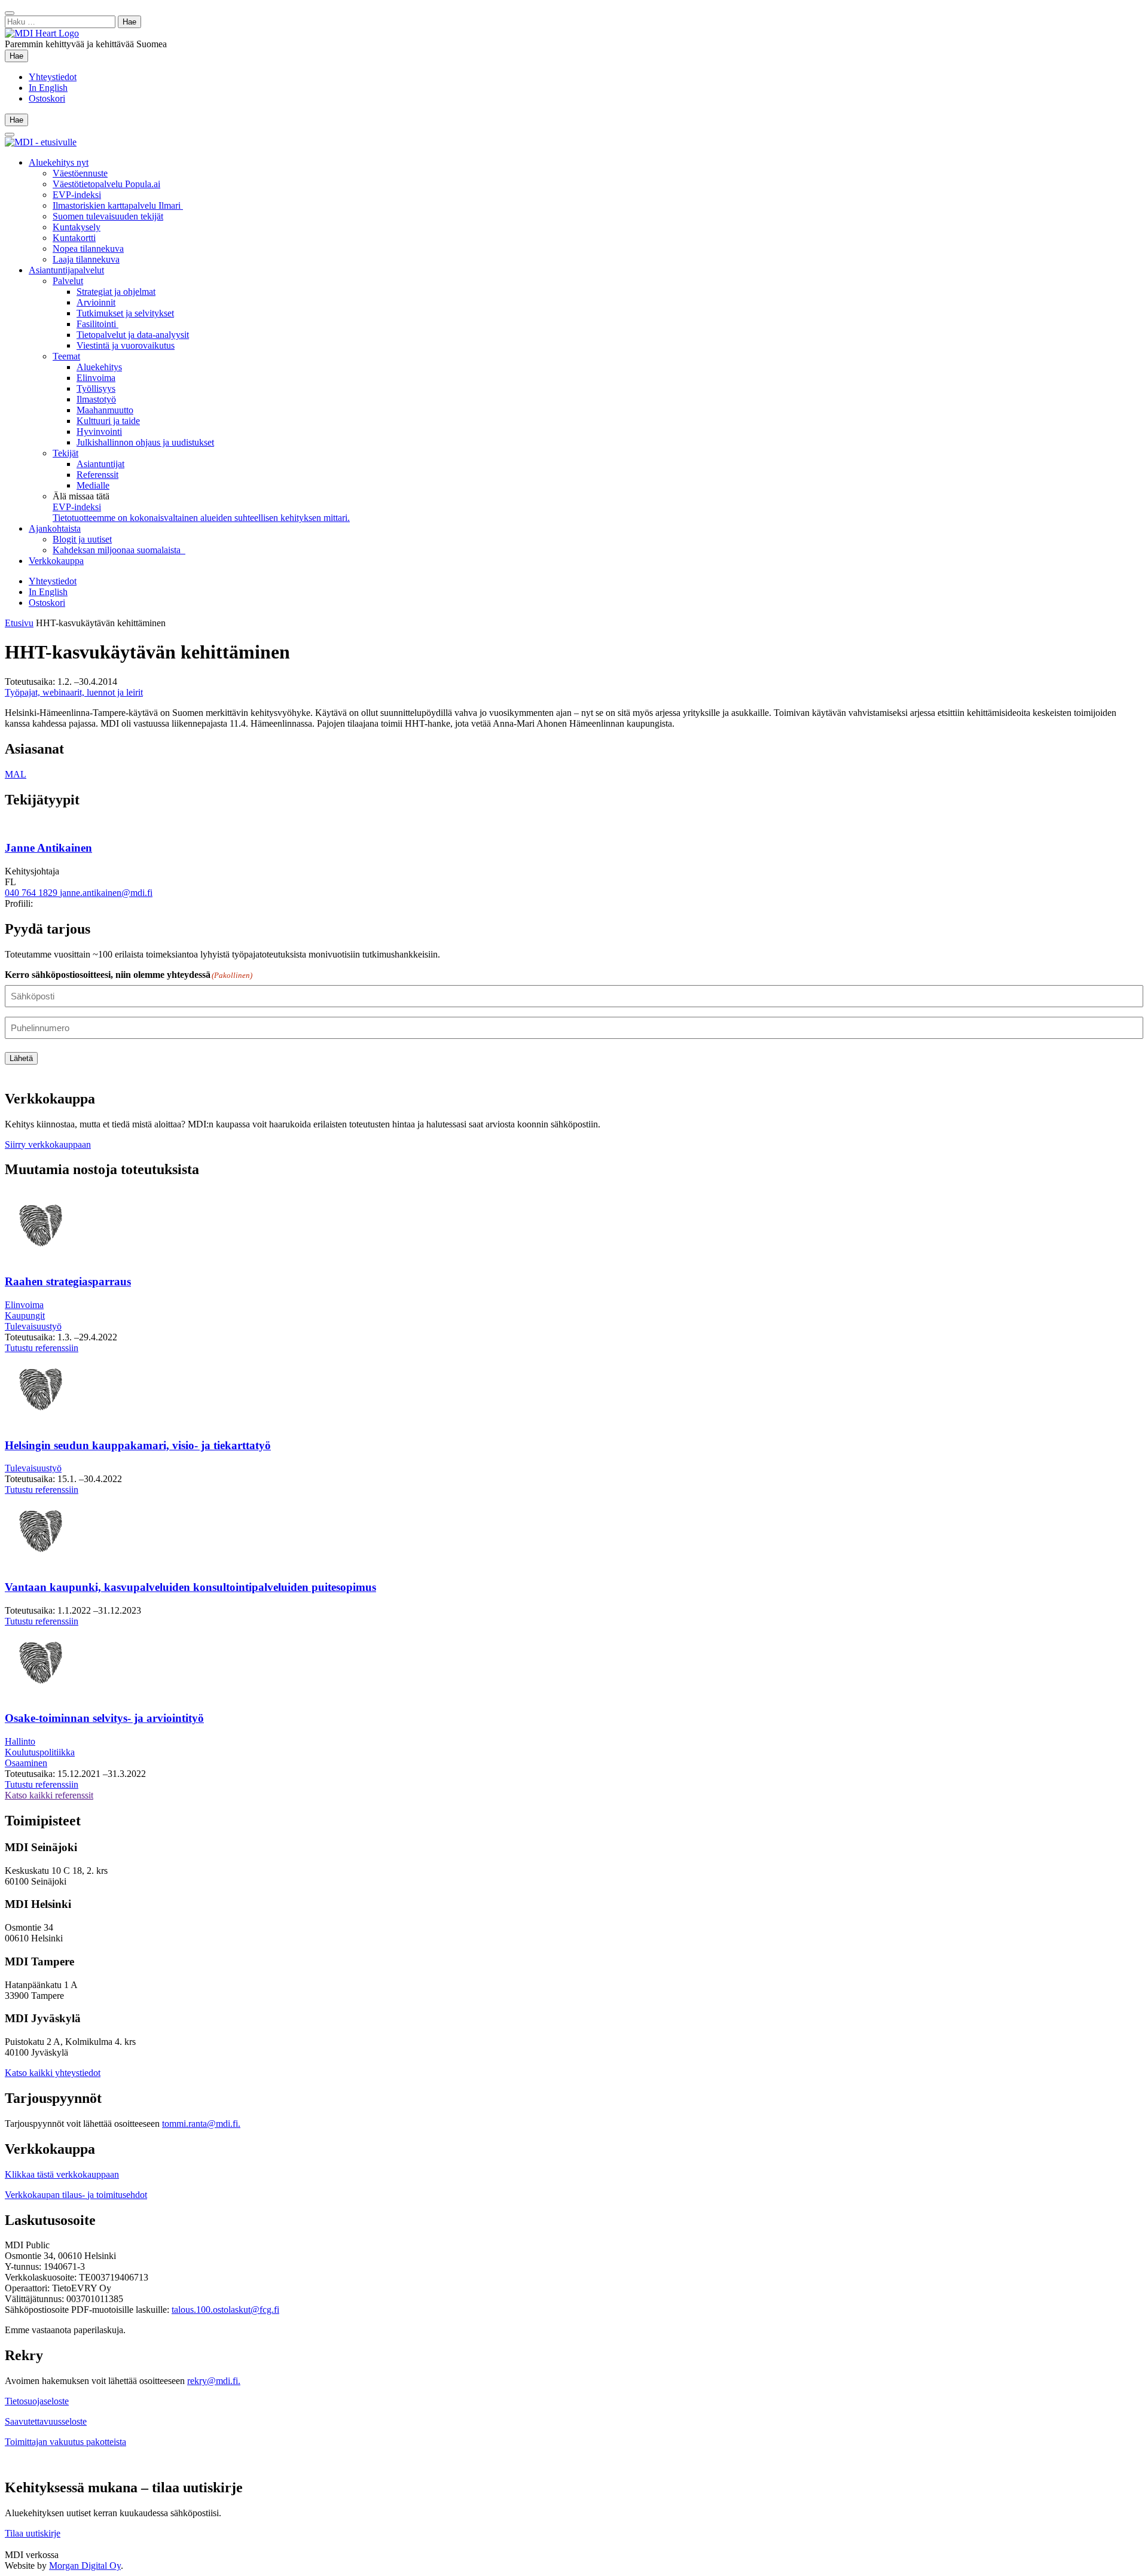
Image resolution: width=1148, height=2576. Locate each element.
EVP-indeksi (77, 195)
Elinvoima (96, 378)
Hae (19, 56)
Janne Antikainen (48, 848)
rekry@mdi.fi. (214, 2381)
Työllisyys (96, 388)
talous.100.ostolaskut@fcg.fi (225, 2310)
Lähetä (21, 1058)
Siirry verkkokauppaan (48, 1144)
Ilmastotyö (96, 399)
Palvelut (68, 281)
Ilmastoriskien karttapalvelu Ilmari (118, 205)
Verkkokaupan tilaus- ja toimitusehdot (76, 2195)
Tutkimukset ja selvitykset (125, 313)
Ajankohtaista (55, 528)
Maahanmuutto (105, 410)
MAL (16, 774)
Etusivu (19, 623)
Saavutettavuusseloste (46, 2421)
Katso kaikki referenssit (49, 1795)
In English (48, 88)
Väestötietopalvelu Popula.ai (106, 184)
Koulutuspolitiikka (40, 1752)
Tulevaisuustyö (33, 1326)
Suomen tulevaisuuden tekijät (108, 216)
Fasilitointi (97, 324)
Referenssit (97, 475)
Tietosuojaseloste (37, 2401)
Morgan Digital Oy (85, 2566)
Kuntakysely (77, 227)
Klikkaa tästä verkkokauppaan (62, 2174)
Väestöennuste (80, 173)
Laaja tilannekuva (86, 259)
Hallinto (20, 1741)
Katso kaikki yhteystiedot (53, 2073)
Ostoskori (47, 98)
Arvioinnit (96, 302)
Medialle (93, 485)
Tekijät (65, 453)
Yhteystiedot (53, 77)
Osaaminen (26, 1763)
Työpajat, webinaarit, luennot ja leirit (74, 692)
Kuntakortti (74, 238)
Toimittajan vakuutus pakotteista (65, 2442)
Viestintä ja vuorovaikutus (126, 345)
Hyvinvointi (99, 432)
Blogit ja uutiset (82, 539)
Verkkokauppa (56, 561)
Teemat (66, 356)
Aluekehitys (99, 367)
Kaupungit (25, 1316)
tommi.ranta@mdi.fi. (201, 2124)
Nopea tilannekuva (88, 249)
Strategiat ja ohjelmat (116, 292)
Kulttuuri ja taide (108, 421)
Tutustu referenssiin (42, 1348)
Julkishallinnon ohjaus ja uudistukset (145, 442)
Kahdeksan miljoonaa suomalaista (119, 550)
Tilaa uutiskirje (33, 2533)
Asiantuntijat (100, 464)
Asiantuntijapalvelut (66, 270)
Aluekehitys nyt (59, 162)
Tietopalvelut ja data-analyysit (133, 335)
